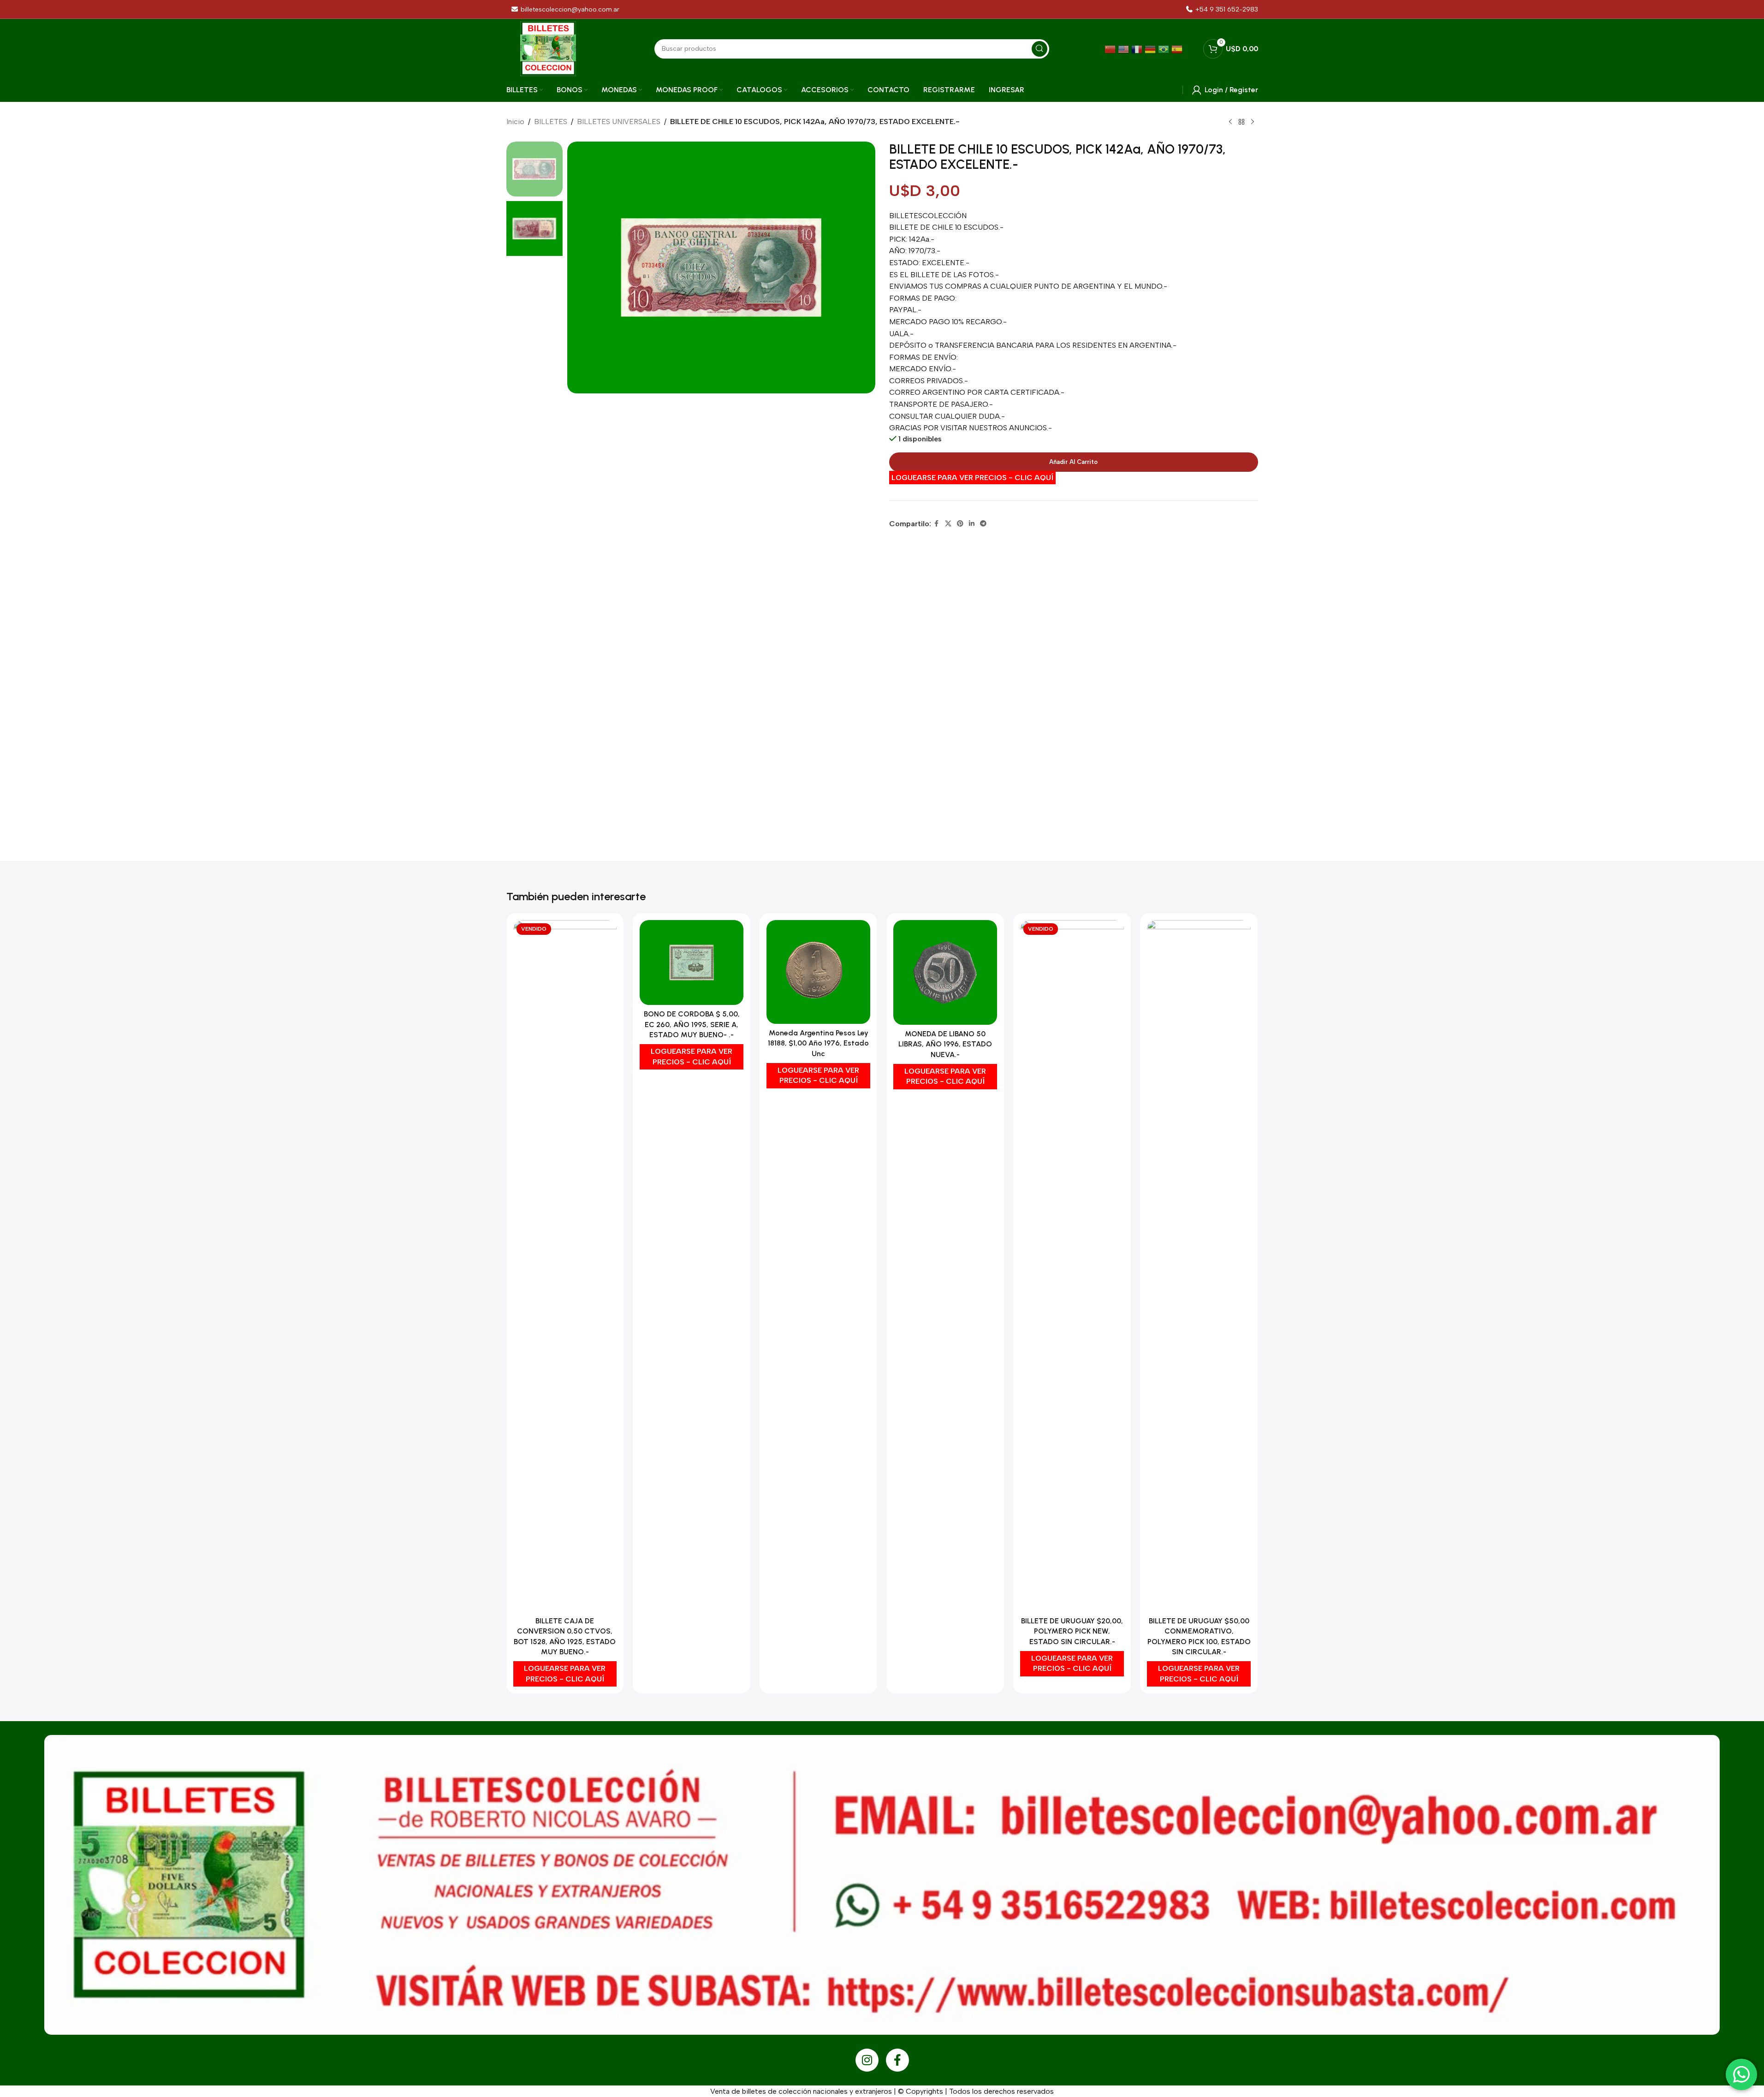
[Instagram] (867, 2060)
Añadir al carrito (1073, 462)
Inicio (515, 122)
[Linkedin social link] (972, 524)
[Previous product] (1230, 122)
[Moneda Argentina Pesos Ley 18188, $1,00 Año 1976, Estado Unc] (818, 972)
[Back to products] (1241, 122)
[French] (1138, 49)
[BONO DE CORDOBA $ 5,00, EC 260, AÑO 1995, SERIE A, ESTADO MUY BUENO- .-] (692, 962)
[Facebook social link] (937, 524)
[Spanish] (1178, 49)
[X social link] (948, 524)
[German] (1151, 49)
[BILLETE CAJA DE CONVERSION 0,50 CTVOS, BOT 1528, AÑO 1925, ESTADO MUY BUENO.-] (565, 1266)
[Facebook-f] (897, 2060)
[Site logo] (548, 48)
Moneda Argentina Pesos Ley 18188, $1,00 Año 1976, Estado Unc (818, 1043)
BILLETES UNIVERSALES (619, 122)
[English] (1125, 49)
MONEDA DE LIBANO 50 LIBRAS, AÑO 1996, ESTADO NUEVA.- (945, 1044)
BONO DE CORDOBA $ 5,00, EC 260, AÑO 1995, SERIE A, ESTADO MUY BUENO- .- (692, 1024)
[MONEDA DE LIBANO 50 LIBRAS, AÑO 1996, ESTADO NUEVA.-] (945, 972)
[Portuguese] (1165, 49)
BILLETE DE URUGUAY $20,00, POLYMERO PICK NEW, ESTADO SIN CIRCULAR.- (1072, 1631)
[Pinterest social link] (960, 524)
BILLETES (551, 122)
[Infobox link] (1222, 9)
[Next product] (1253, 122)
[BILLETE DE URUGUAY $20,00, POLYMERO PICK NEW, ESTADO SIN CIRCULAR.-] (1072, 1266)
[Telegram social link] (983, 524)
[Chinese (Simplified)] (1111, 49)
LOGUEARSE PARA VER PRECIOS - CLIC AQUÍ (972, 478)
